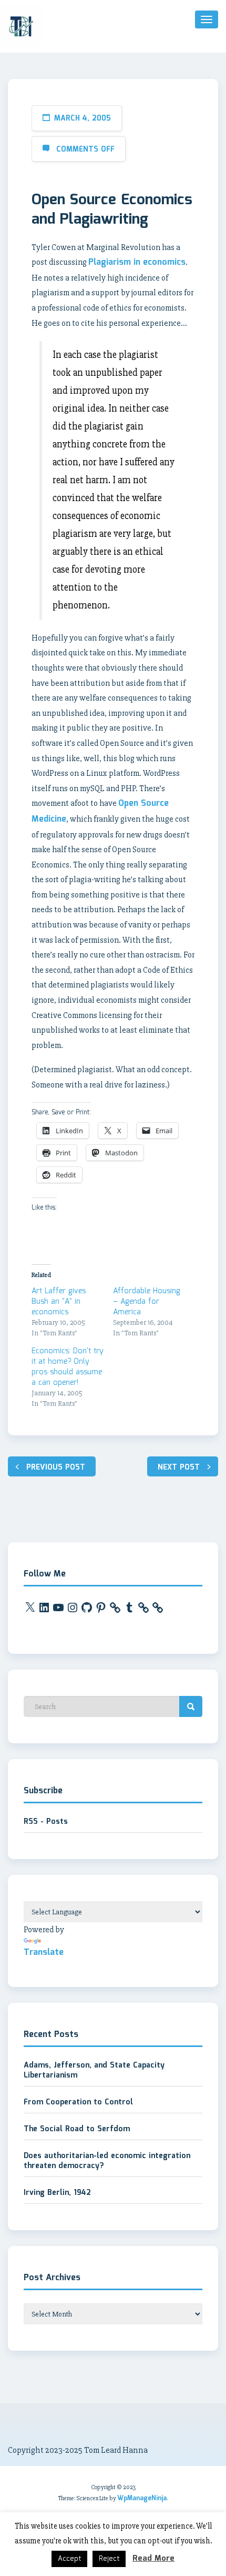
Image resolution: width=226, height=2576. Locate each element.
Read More (153, 2559)
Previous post (56, 1467)
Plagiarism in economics (137, 262)
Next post (179, 1467)
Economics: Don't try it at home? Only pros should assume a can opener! (68, 1367)
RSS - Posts (46, 1822)
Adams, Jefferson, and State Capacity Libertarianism (94, 2071)
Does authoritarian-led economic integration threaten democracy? (107, 2161)
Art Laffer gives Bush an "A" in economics (59, 1302)
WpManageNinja (142, 2498)
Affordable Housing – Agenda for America (147, 1302)
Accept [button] (69, 2559)
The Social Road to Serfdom (77, 2129)
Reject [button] (109, 2559)
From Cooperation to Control (78, 2102)
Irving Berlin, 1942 (57, 2193)
